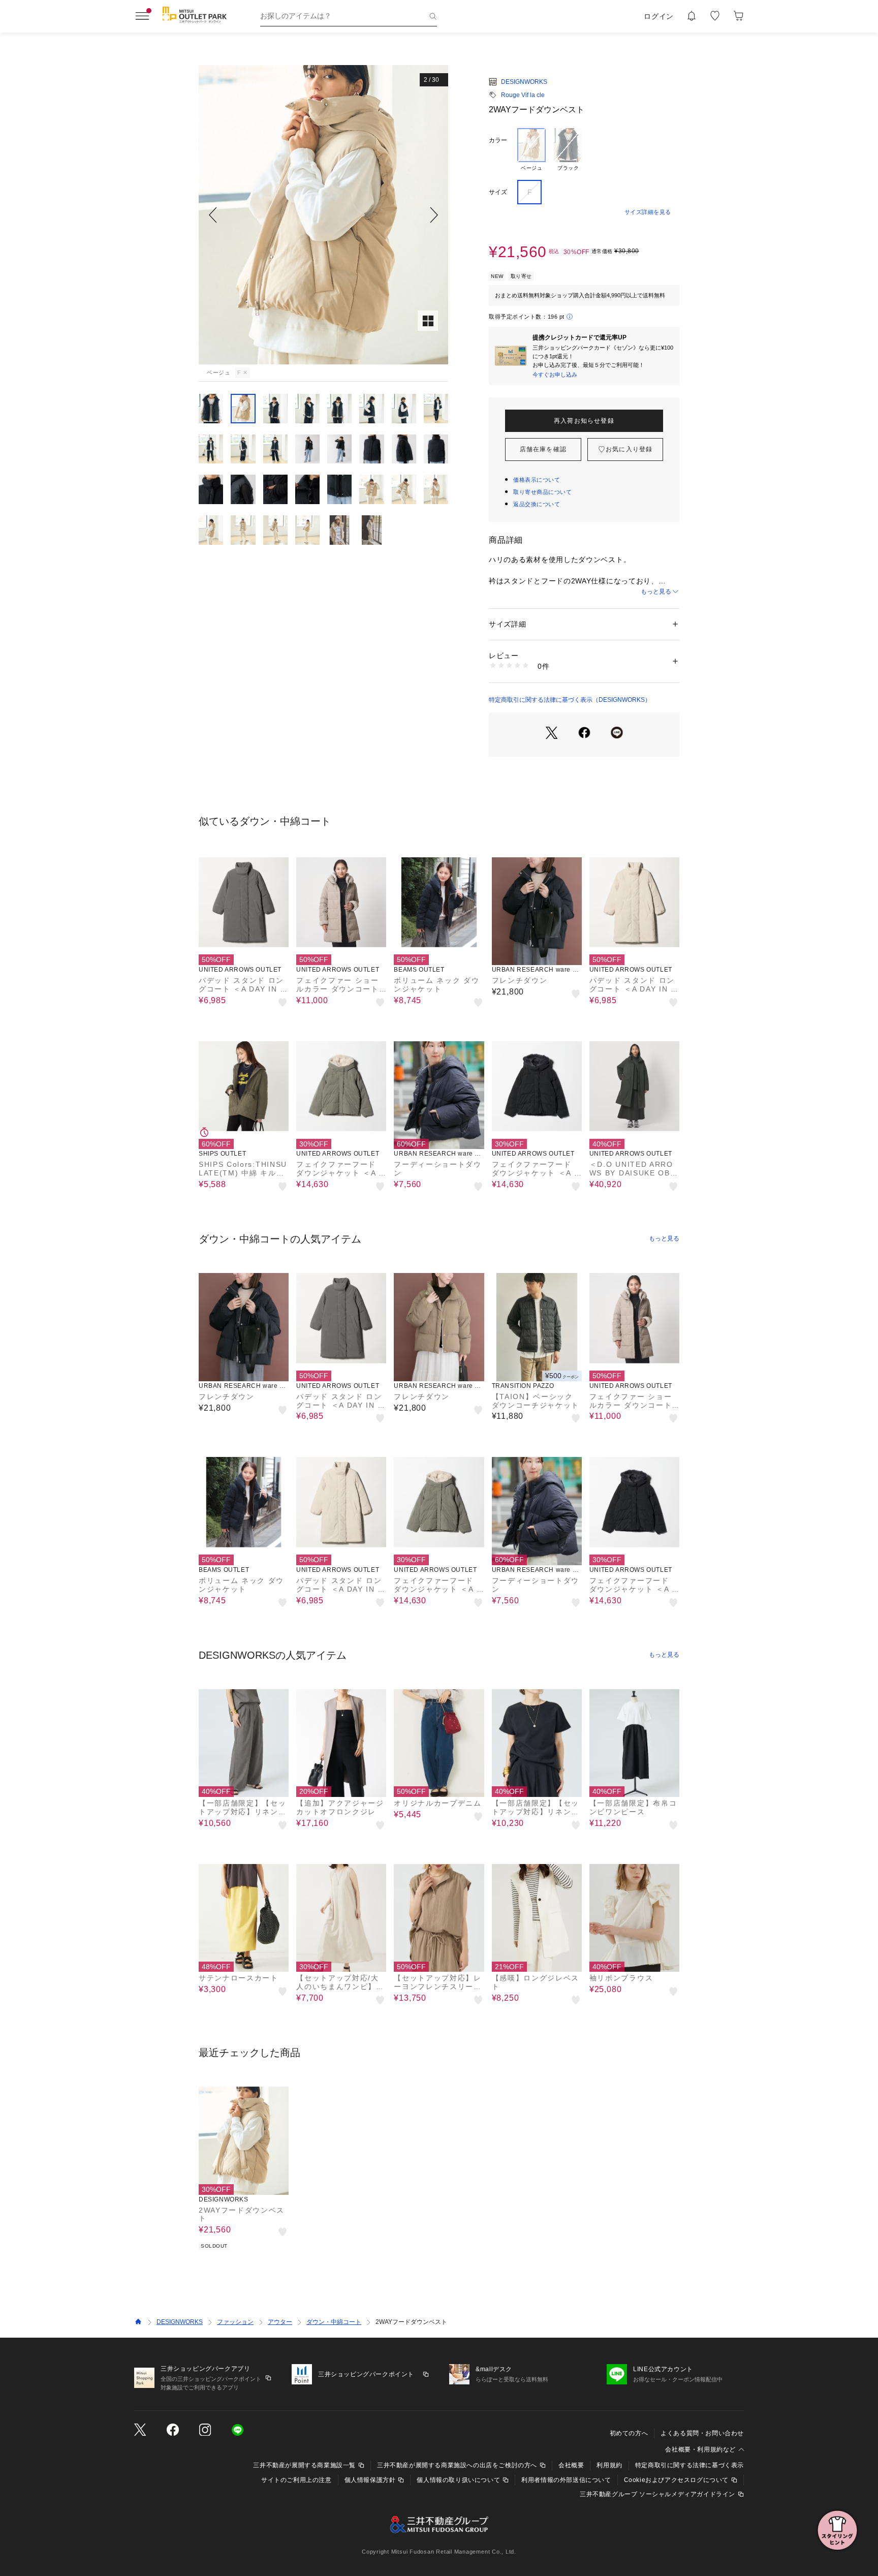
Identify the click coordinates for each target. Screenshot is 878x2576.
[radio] (531, 150)
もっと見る (656, 592)
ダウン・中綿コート (334, 2322)
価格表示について (537, 480)
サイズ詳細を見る (648, 212)
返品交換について (537, 504)
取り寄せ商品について (543, 492)
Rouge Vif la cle (523, 95)
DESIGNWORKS (524, 82)
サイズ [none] (498, 192)
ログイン (659, 16)
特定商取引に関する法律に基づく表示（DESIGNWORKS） (570, 700)
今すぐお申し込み (555, 375)
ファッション (235, 2322)
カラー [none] (498, 140)
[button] (323, 215)
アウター (280, 2322)
